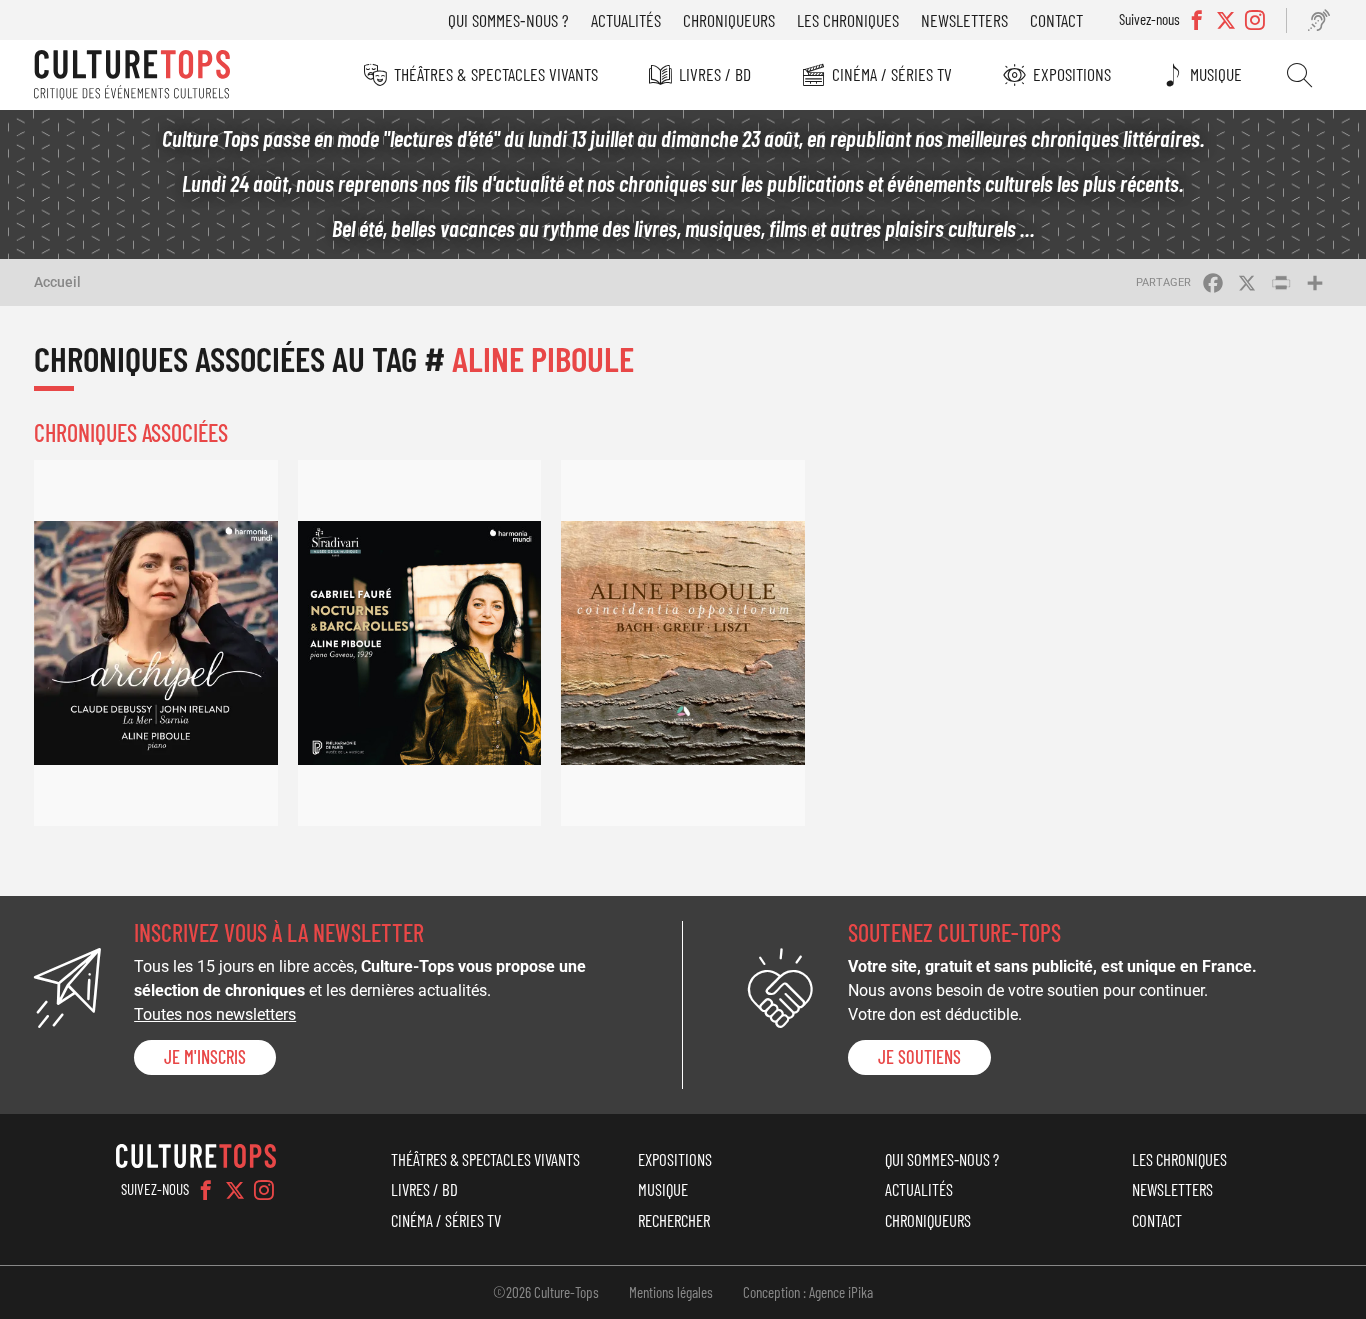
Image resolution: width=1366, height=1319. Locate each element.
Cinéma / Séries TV (892, 74)
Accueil (57, 282)
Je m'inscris (205, 1057)
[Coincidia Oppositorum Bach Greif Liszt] (683, 642)
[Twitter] (235, 1190)
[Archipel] (156, 642)
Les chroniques (848, 20)
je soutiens (919, 1057)
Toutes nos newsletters (215, 1014)
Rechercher (1299, 75)
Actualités (626, 20)
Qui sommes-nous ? (508, 20)
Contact (1056, 20)
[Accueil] (132, 75)
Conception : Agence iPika (808, 1292)
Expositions (1072, 74)
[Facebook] (206, 1190)
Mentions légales (671, 1292)
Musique (1216, 74)
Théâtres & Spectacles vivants (496, 74)
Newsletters (964, 20)
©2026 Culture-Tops (546, 1292)
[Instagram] (264, 1190)
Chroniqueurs (729, 20)
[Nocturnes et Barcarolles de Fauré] (420, 642)
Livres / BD (715, 74)
